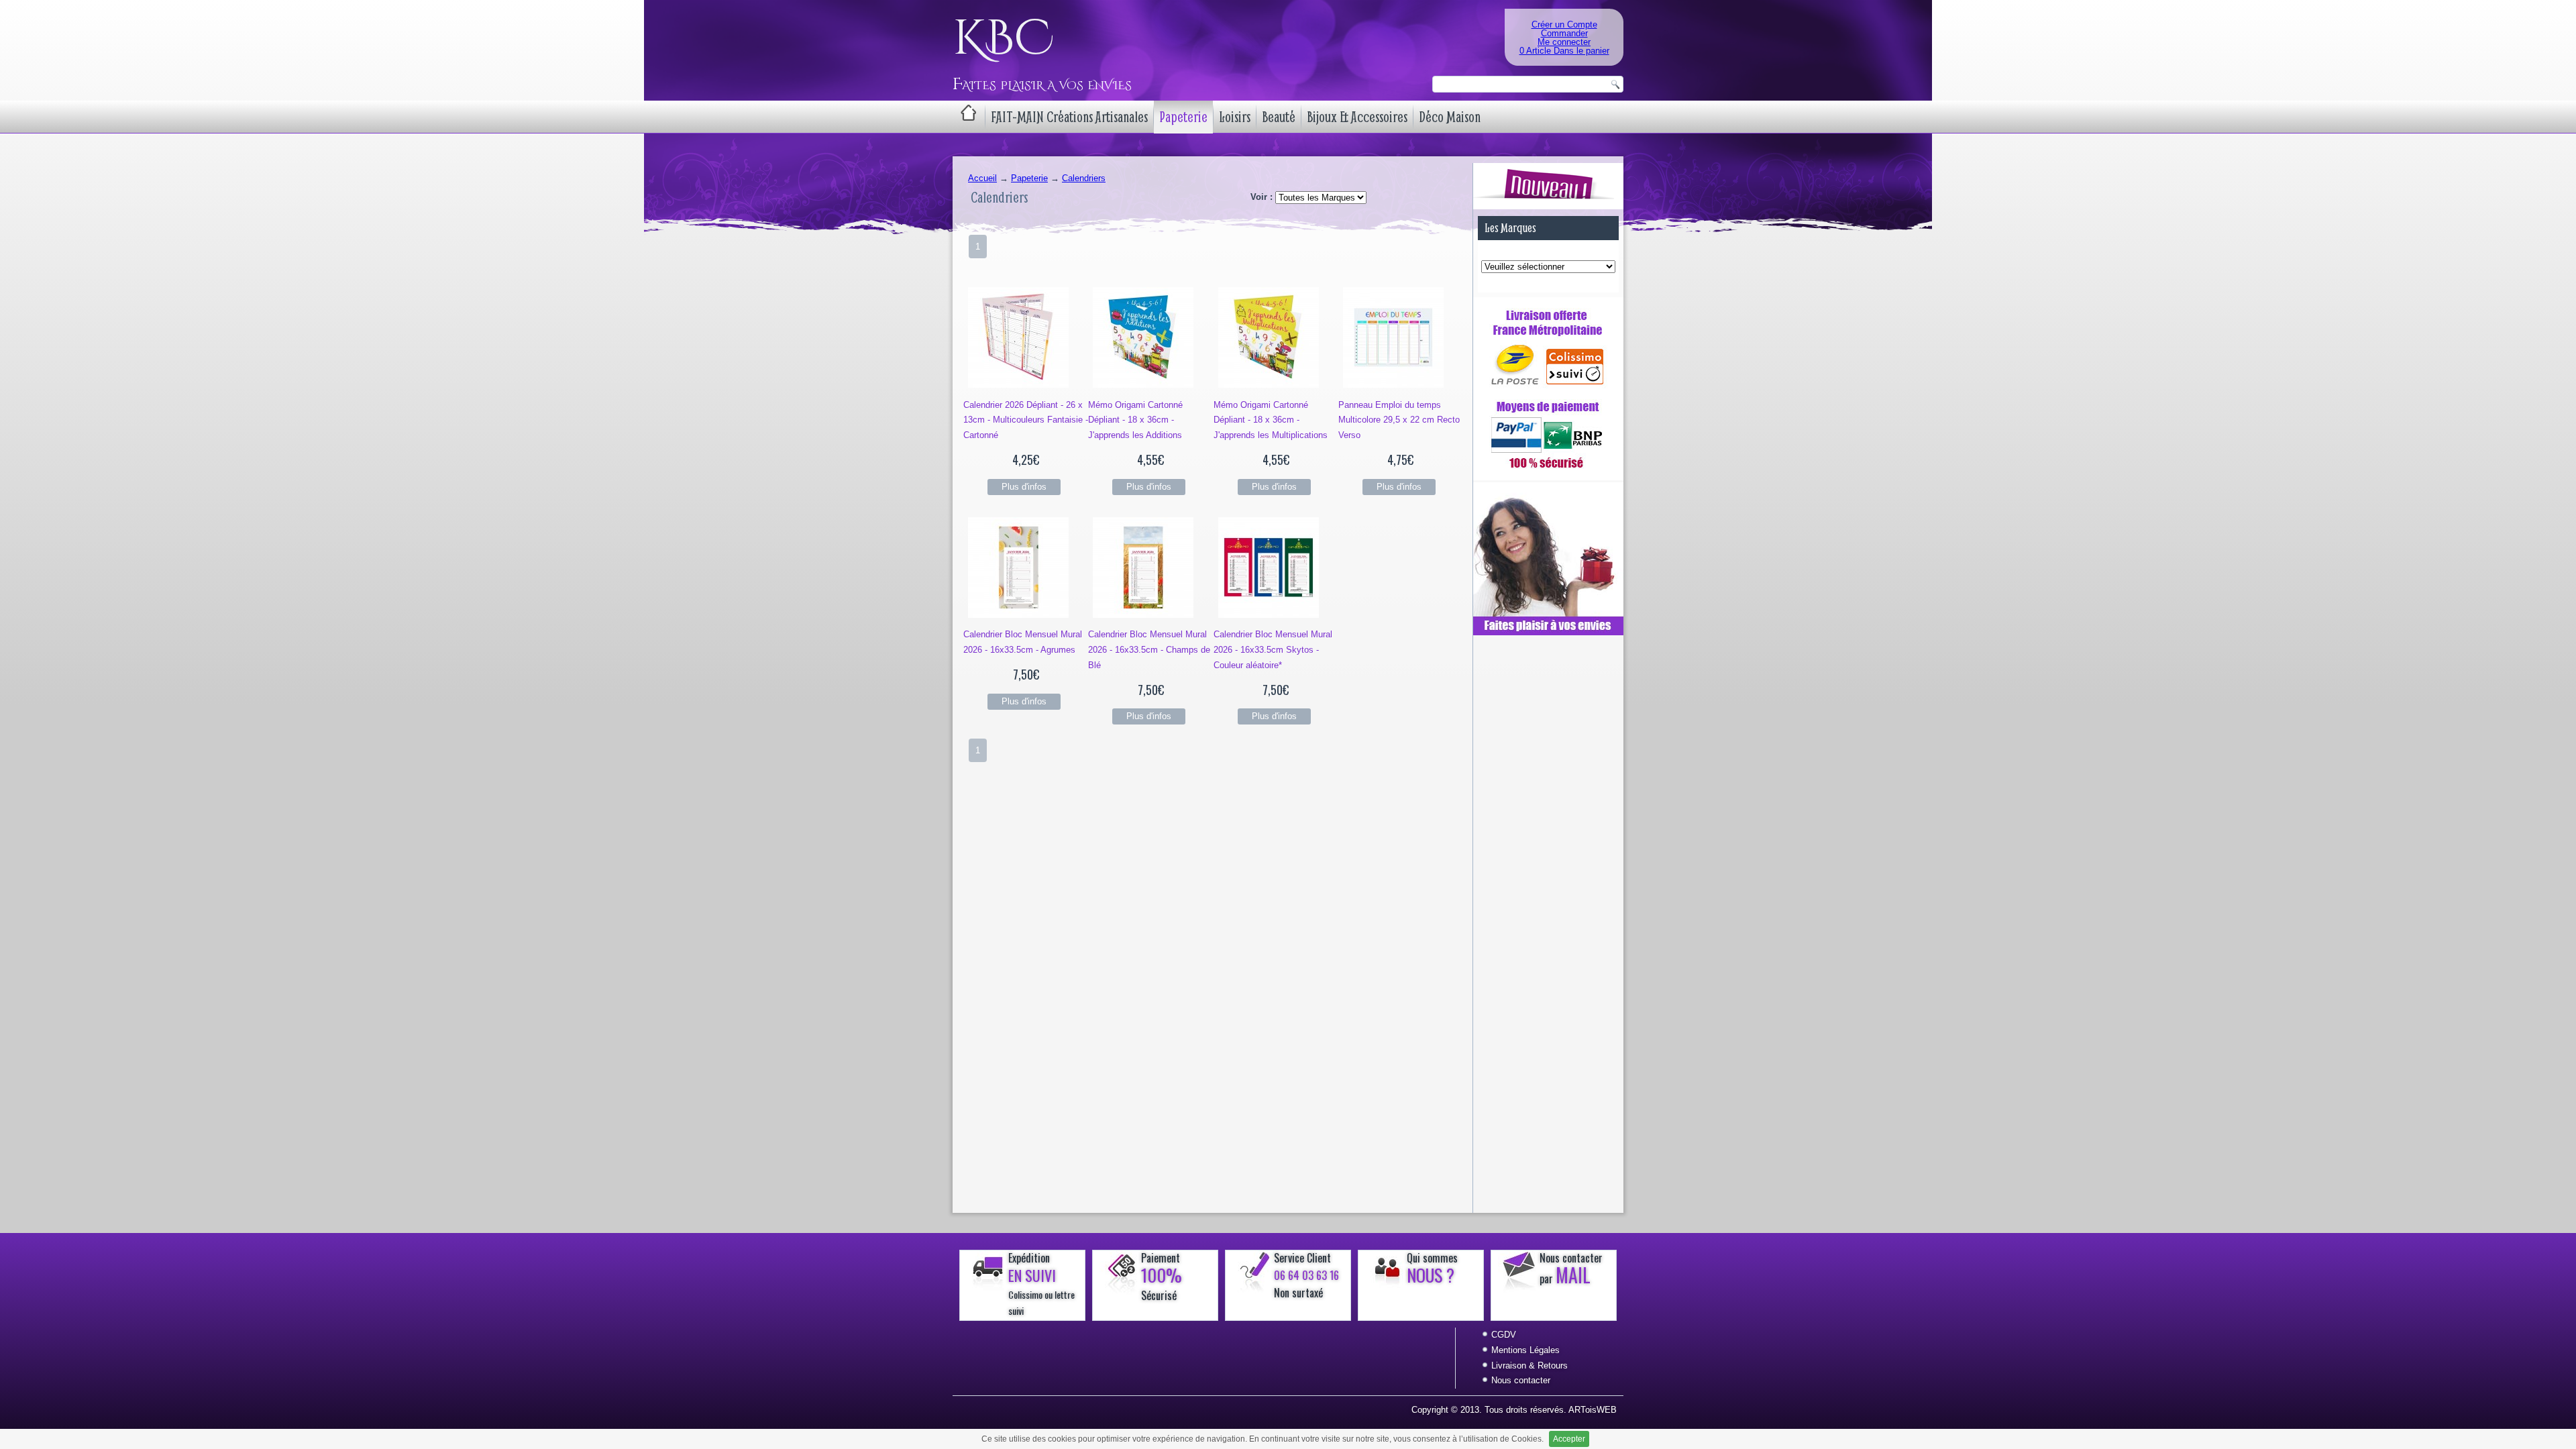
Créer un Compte (1564, 24)
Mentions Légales (1525, 1350)
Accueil (982, 178)
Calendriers (1084, 178)
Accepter (1569, 1439)
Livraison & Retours (1529, 1365)
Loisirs (1235, 117)
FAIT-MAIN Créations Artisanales (1069, 117)
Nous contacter (1521, 1380)
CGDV (1504, 1335)
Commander (1564, 33)
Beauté (1279, 117)
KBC (1003, 39)
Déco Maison (1450, 117)
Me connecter (1564, 42)
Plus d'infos (1024, 487)
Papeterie (1183, 117)
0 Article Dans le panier (1564, 51)
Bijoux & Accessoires (1357, 117)
